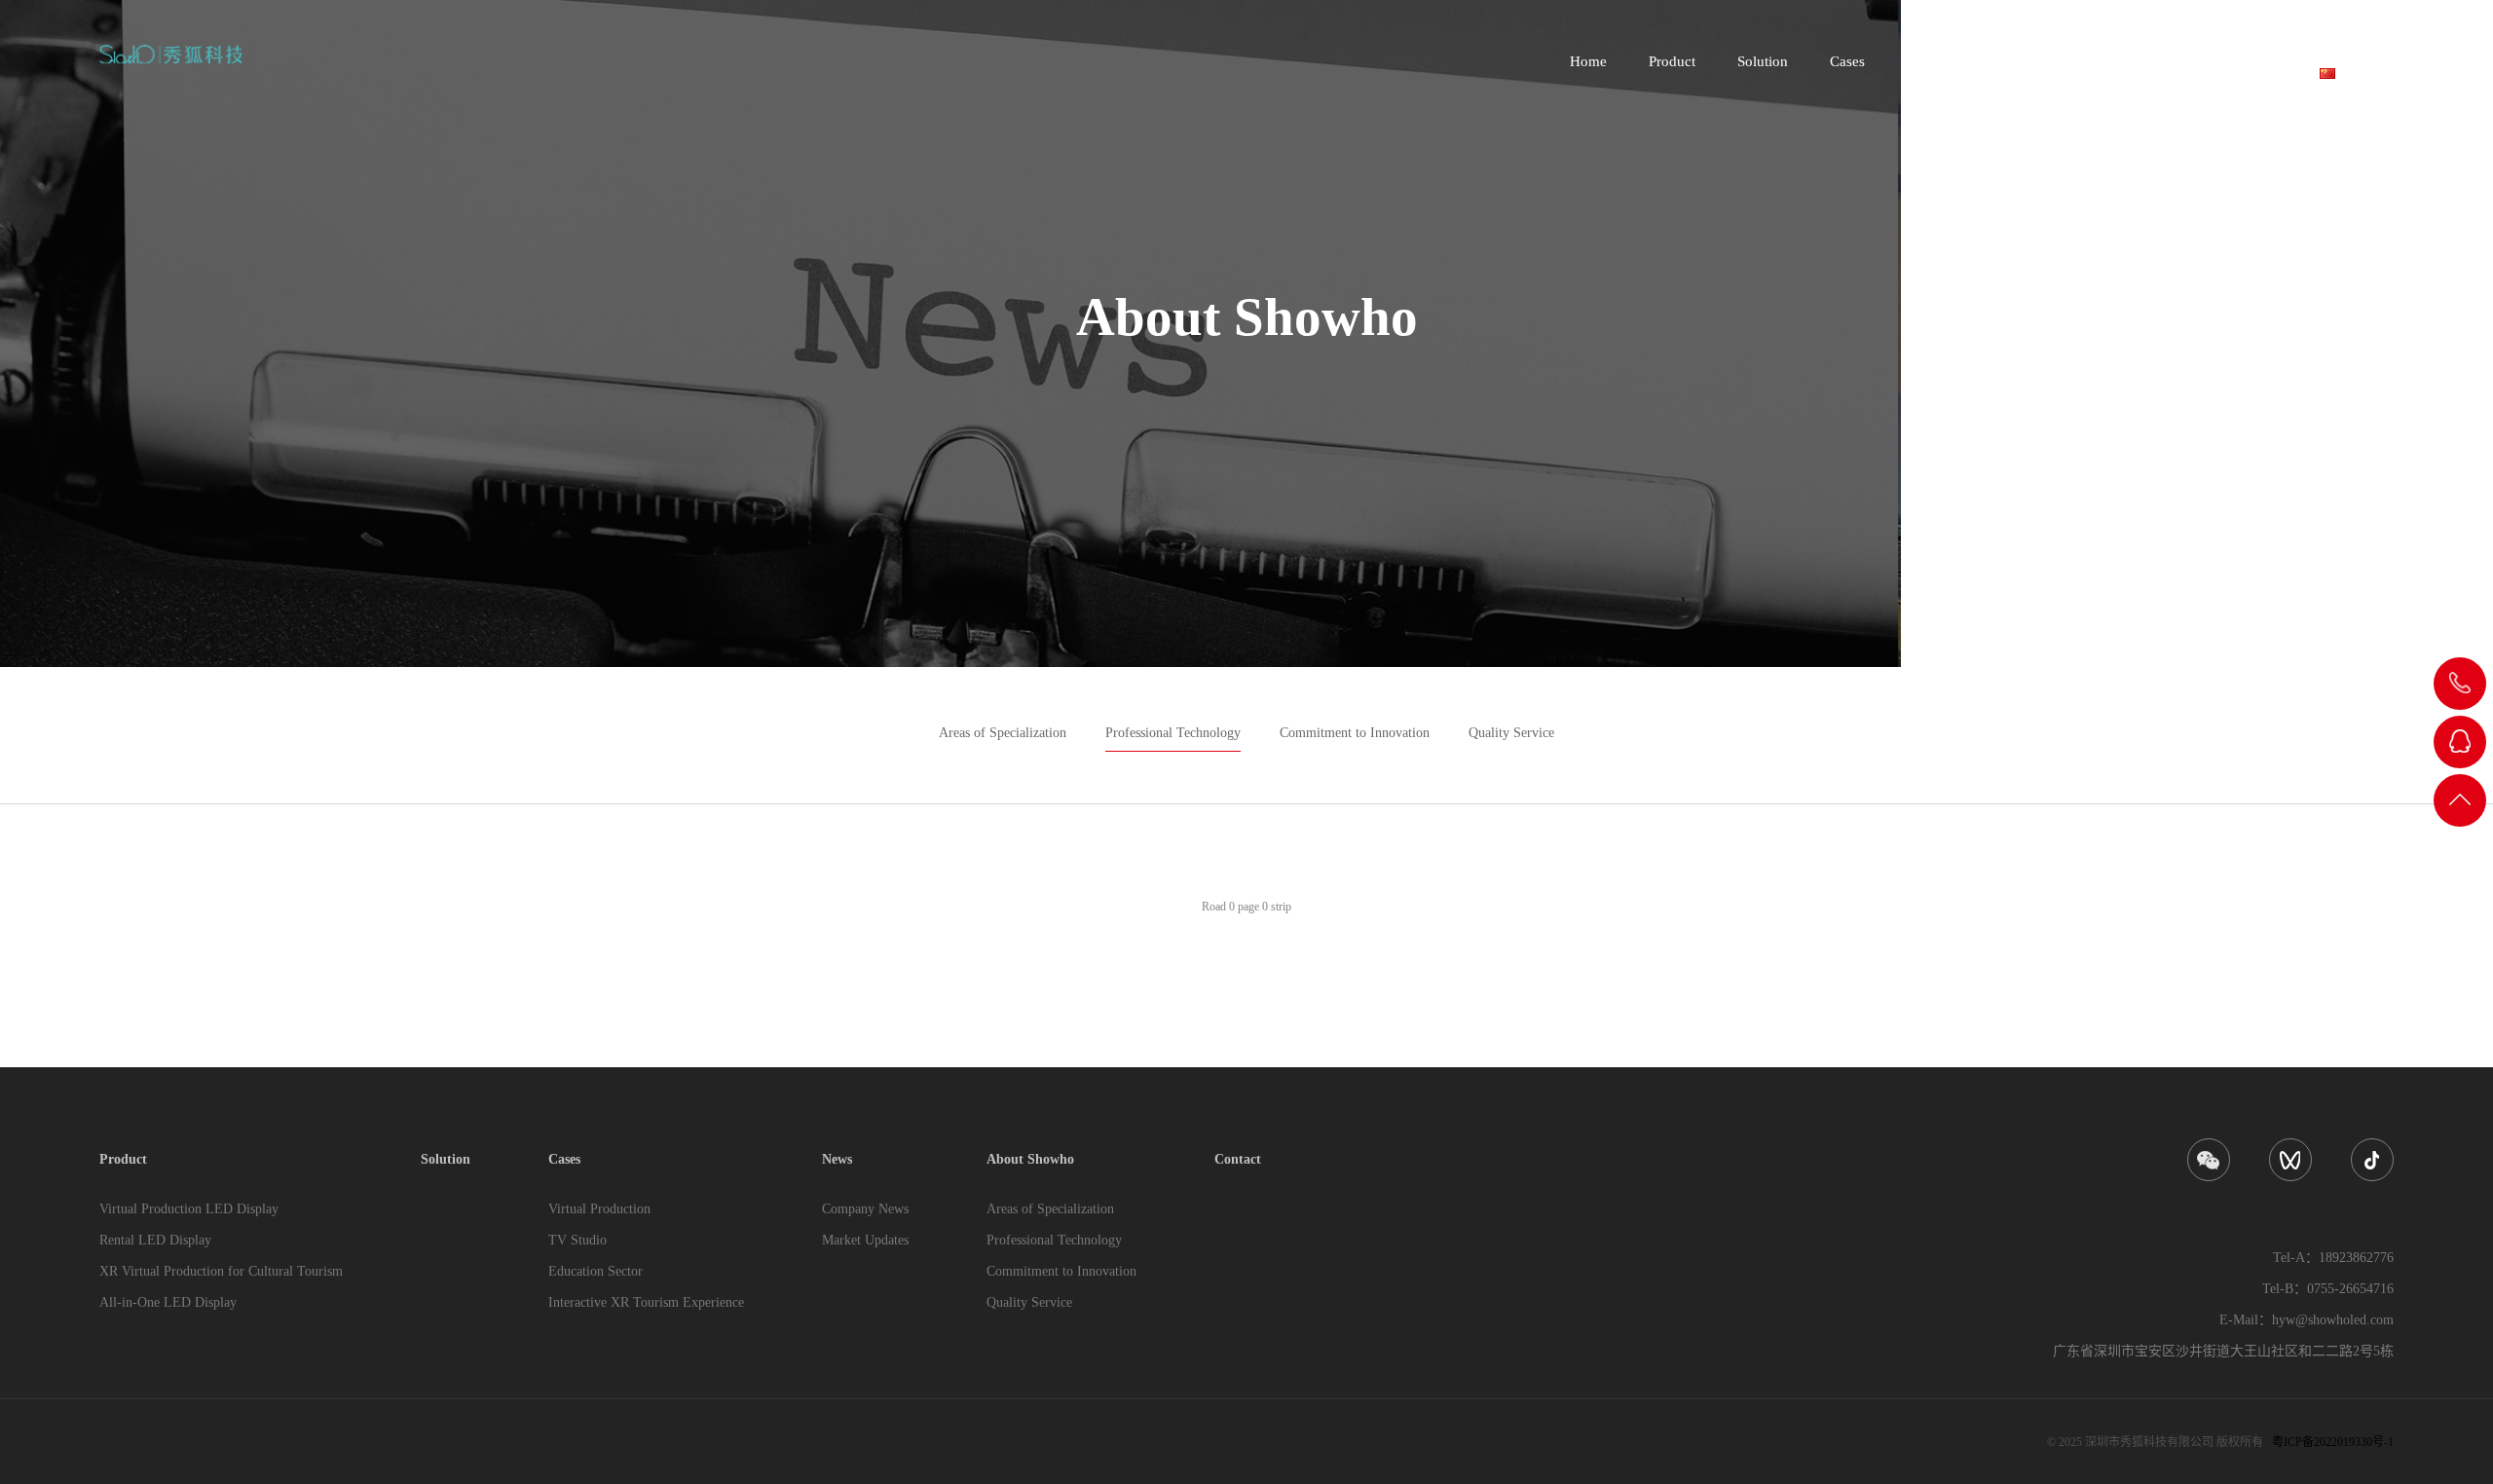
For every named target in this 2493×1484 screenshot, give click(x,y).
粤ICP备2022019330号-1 (2333, 1442)
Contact (2140, 61)
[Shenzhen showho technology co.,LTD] (170, 54)
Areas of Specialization (1003, 733)
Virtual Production (599, 1209)
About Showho (2028, 61)
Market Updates (865, 1240)
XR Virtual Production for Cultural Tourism (221, 1271)
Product (1672, 61)
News (1924, 61)
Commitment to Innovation (1355, 733)
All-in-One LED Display (168, 1302)
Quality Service (1511, 733)
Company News (865, 1209)
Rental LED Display (155, 1240)
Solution (1763, 61)
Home (1588, 61)
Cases (1847, 61)
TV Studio (577, 1240)
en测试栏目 (2241, 61)
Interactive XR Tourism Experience (646, 1302)
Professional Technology (1173, 733)
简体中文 (2364, 72)
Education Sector (595, 1271)
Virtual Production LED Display (189, 1209)
